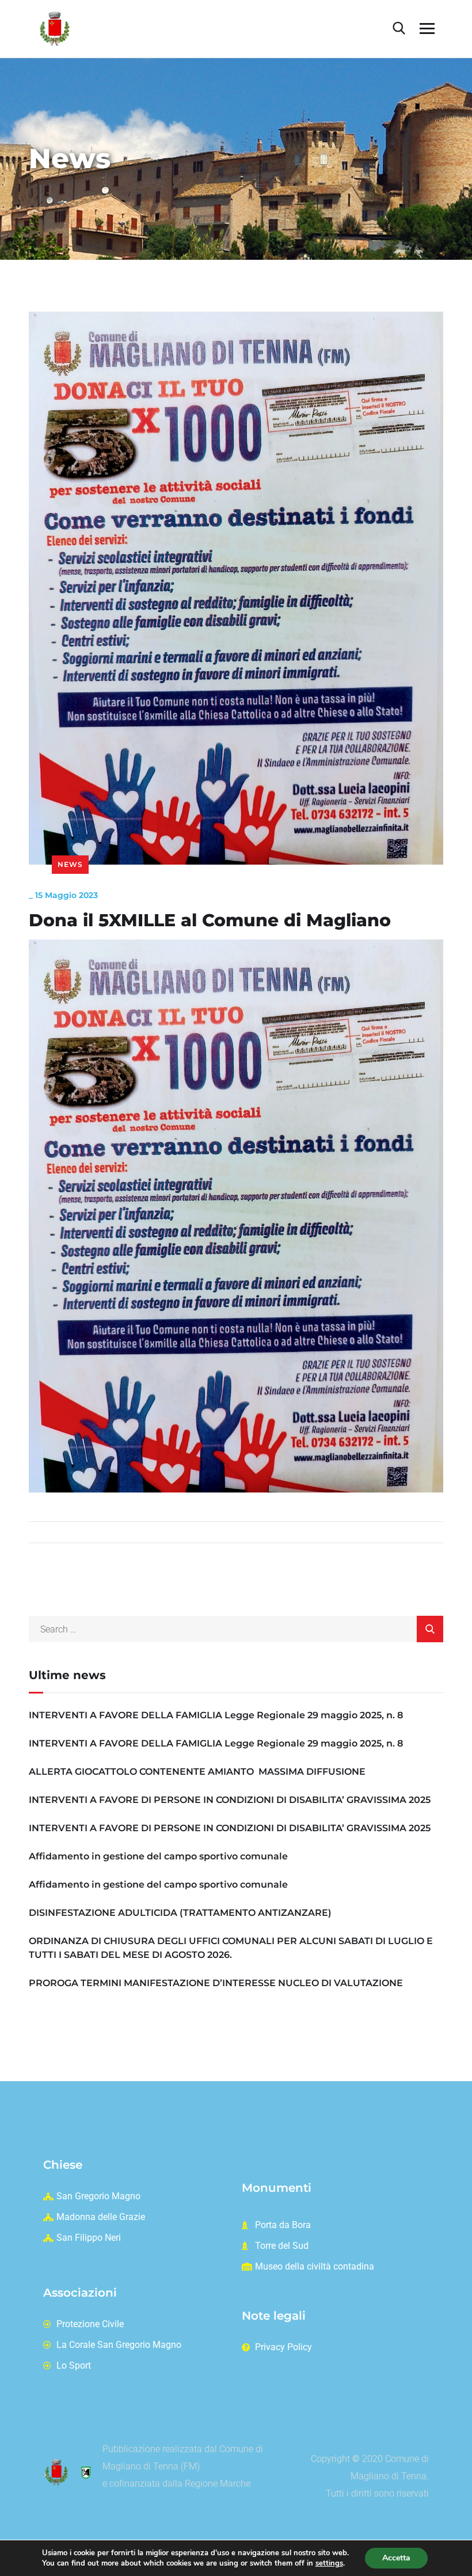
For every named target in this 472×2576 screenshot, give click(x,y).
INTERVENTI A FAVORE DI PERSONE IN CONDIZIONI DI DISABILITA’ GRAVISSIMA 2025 (230, 1800)
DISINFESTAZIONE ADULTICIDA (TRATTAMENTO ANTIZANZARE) (180, 1913)
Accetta (396, 2558)
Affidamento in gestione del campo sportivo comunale (158, 1856)
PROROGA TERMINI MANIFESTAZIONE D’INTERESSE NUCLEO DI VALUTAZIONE (216, 1983)
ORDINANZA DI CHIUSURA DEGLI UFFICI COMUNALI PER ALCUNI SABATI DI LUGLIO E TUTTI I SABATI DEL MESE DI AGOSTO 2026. (231, 1948)
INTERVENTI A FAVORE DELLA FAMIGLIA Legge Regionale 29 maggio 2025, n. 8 (216, 1715)
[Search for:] (236, 1629)
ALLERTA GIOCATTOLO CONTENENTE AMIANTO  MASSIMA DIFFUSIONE (197, 1772)
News (70, 864)
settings (329, 2563)
